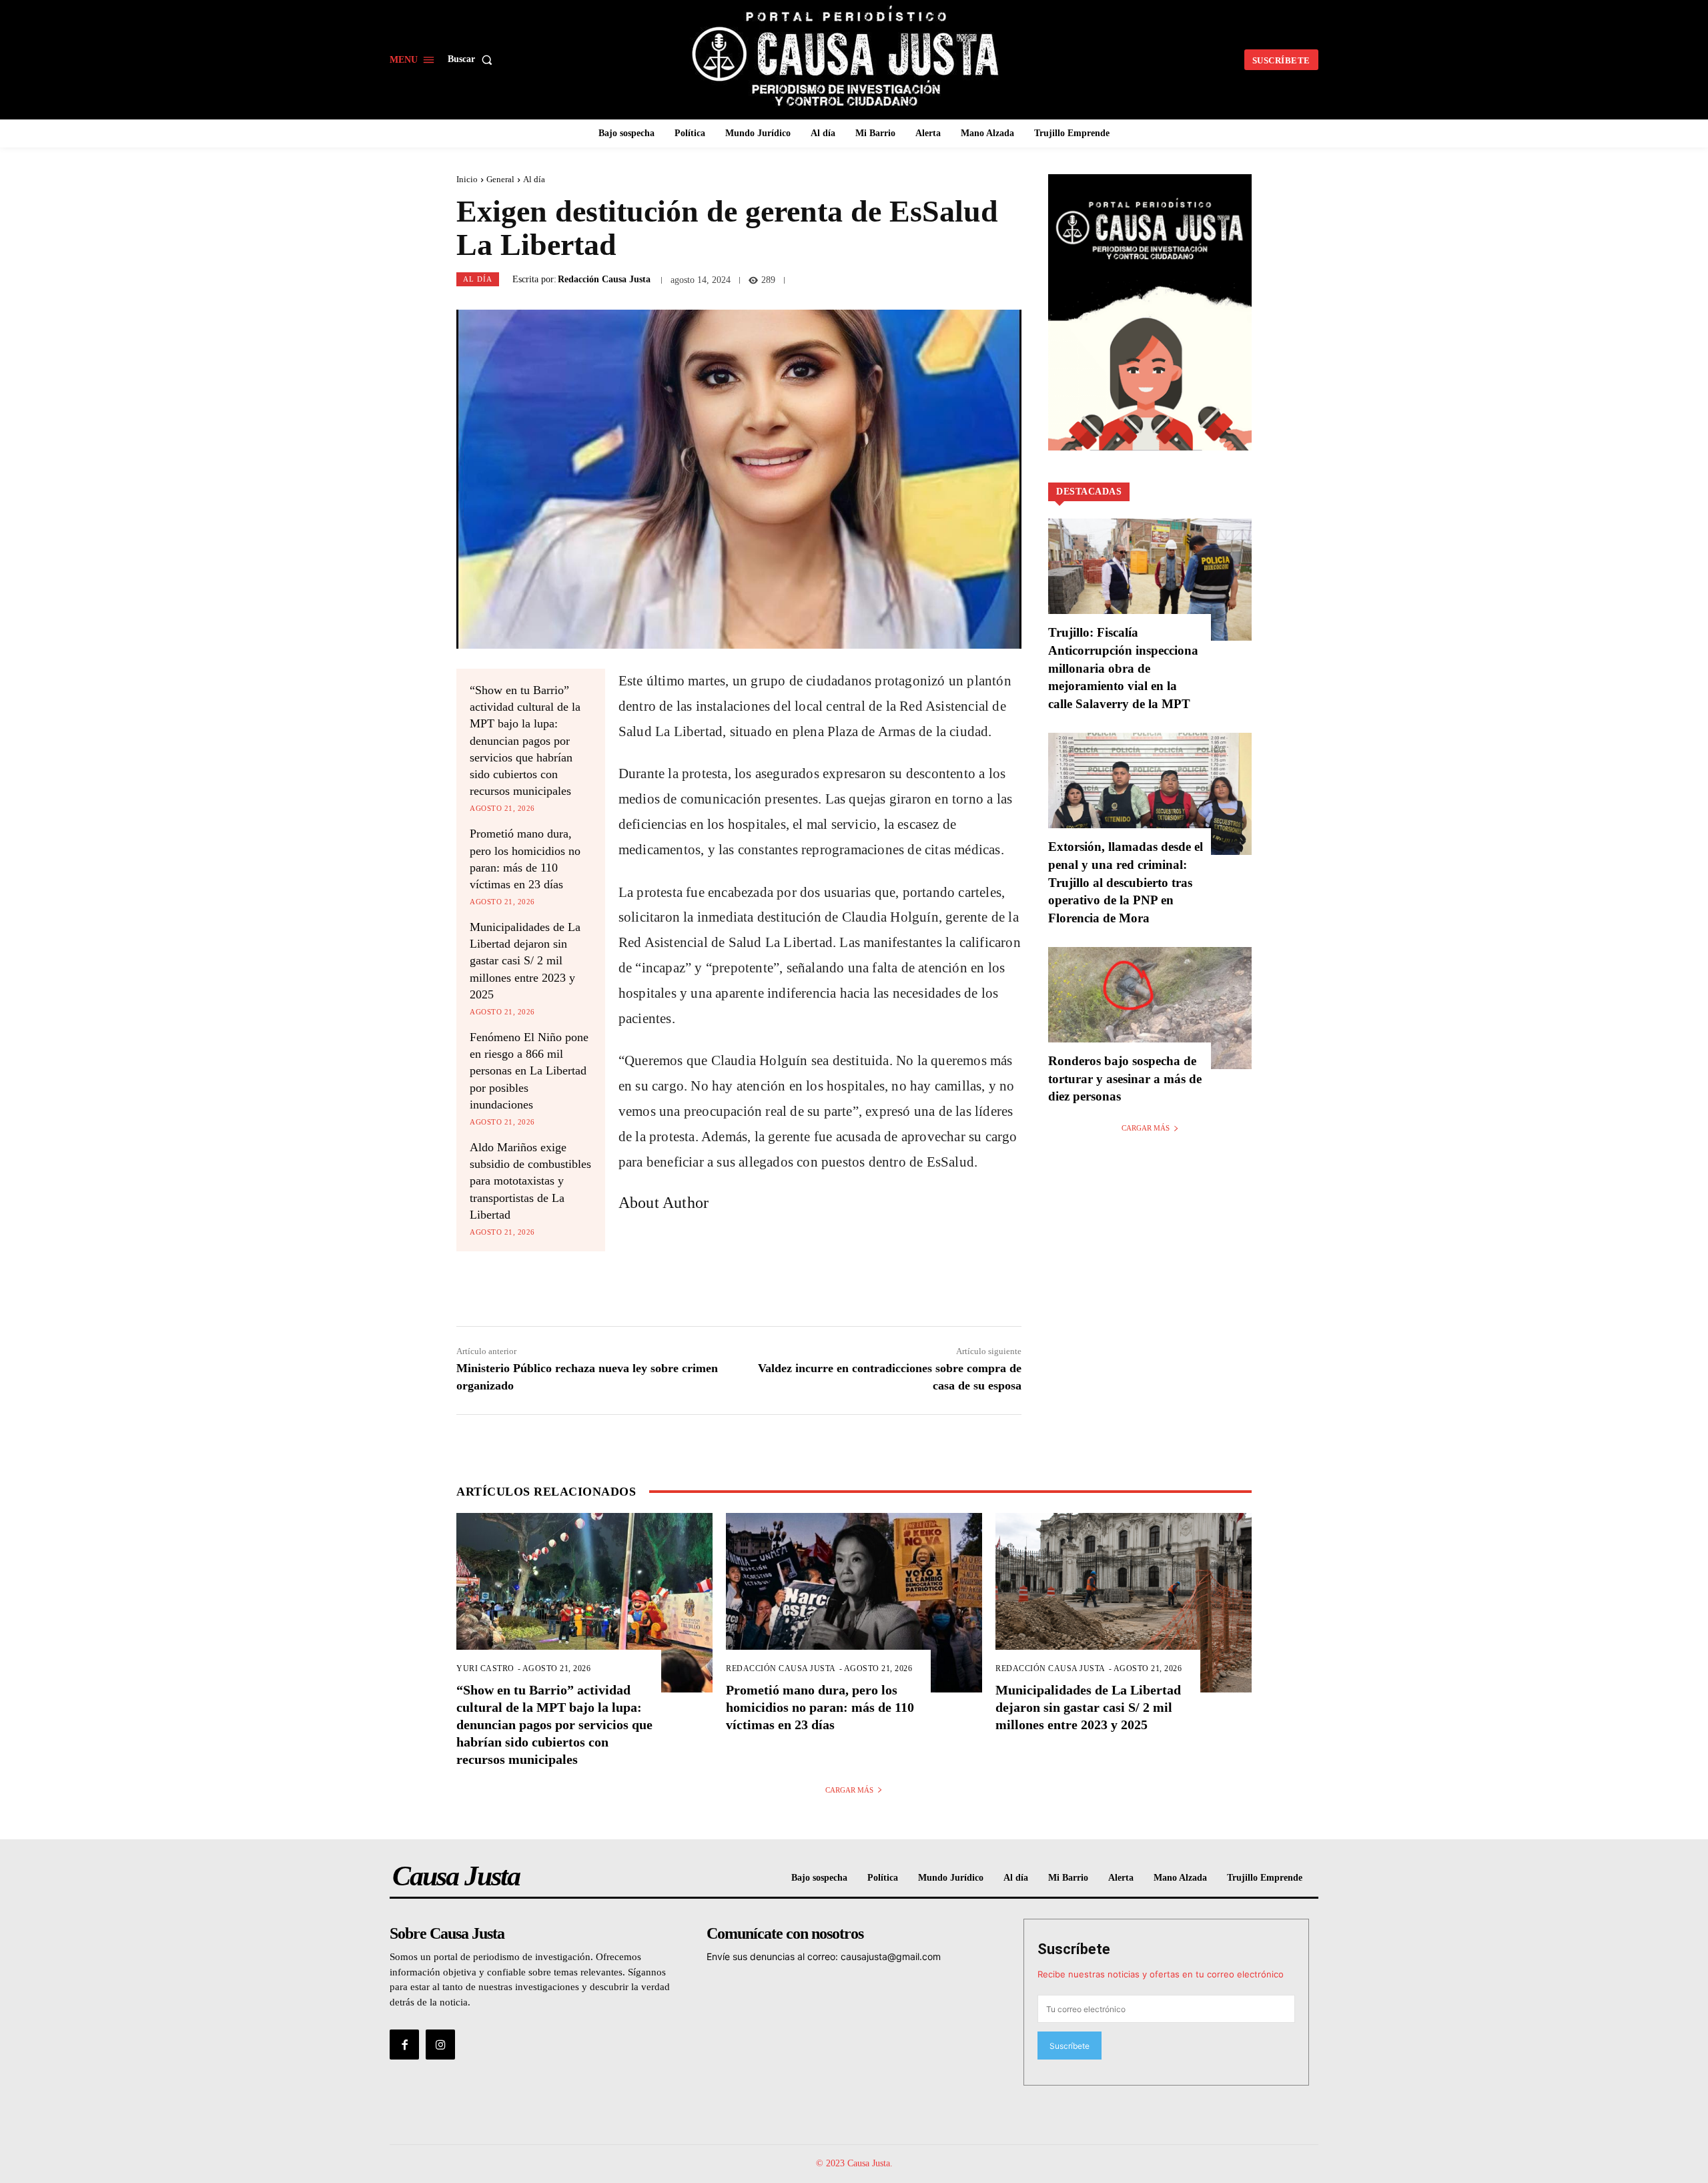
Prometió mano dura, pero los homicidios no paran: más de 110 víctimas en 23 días (820, 1707)
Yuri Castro (485, 1668)
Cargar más (1146, 1128)
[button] (473, 59)
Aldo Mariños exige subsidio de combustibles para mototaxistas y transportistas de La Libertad (530, 1181)
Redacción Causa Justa (604, 280)
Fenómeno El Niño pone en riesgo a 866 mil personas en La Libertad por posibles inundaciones (529, 1071)
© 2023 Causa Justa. (854, 2163)
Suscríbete (1074, 1949)
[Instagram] (440, 2044)
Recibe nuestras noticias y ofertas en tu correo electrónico (1161, 1974)
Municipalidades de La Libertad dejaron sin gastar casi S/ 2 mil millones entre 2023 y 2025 (525, 961)
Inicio (467, 179)
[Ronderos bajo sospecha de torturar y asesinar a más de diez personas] (1150, 1008)
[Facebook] (404, 2044)
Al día (534, 179)
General (500, 179)
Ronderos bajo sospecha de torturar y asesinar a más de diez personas (1125, 1078)
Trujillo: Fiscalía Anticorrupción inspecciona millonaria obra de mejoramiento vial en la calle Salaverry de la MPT (1123, 668)
